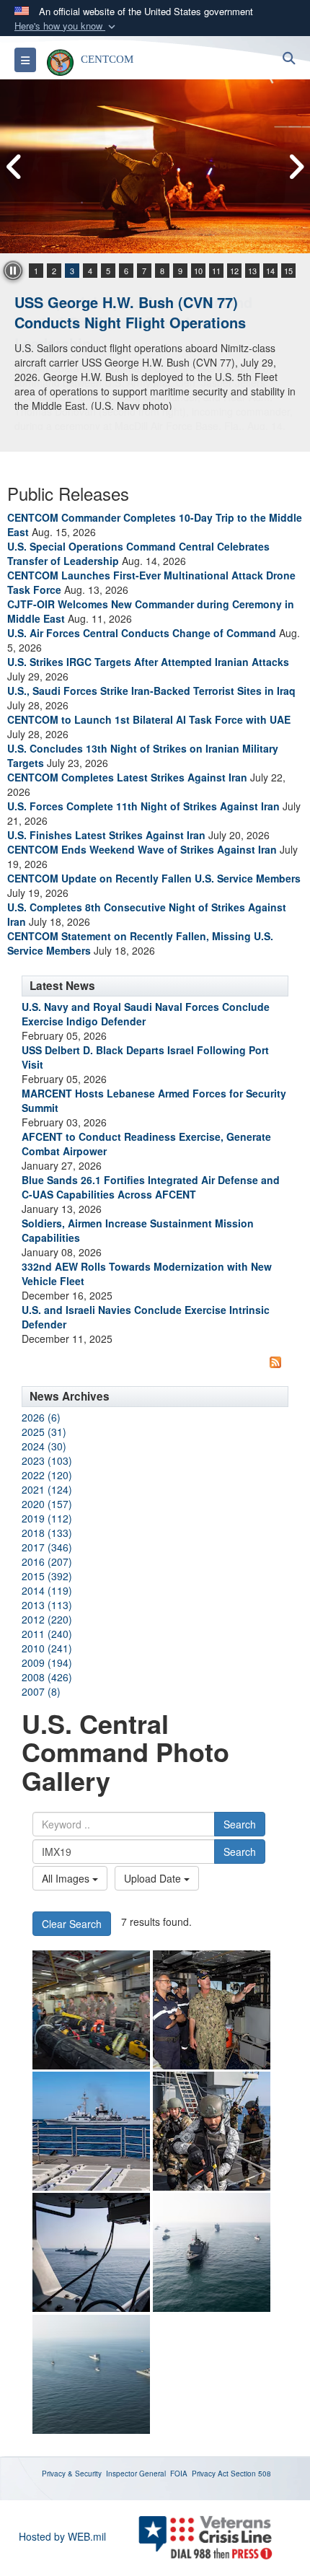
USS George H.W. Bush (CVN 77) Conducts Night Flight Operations (130, 312)
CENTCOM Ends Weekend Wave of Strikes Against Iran (142, 849)
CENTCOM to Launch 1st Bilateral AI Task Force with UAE (149, 719)
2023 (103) (47, 1460)
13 (252, 271)
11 (216, 271)
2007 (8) (41, 1691)
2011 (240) (47, 1634)
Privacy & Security (72, 2474)
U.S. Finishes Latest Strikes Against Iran (106, 835)
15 (288, 271)
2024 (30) (44, 1446)
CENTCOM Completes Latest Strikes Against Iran (127, 777)
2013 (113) (47, 1605)
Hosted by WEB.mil (62, 2536)
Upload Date (154, 1878)
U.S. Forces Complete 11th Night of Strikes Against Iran (143, 806)
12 (234, 271)
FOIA (179, 2474)
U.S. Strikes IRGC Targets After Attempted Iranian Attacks (148, 662)
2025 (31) (44, 1432)
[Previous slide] (14, 167)
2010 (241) (47, 1648)
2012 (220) (47, 1619)
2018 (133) (47, 1533)
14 (270, 271)
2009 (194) (47, 1662)
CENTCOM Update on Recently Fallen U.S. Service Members (154, 878)
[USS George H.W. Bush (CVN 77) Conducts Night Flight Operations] (155, 166)
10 (198, 271)
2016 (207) (47, 1561)
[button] (66, 26)
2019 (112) (47, 1518)
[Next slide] (296, 167)
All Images (67, 1878)
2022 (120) (47, 1475)
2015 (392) (47, 1576)
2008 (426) (47, 1677)
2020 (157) (47, 1504)
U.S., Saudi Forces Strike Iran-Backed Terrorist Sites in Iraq (151, 691)
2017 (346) (47, 1547)
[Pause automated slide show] (13, 271)
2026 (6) (41, 1417)
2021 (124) (47, 1489)
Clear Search (72, 1924)
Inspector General (136, 2474)
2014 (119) (47, 1590)
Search (240, 1824)
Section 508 (251, 2474)
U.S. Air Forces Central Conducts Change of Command (142, 633)
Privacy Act (210, 2474)
